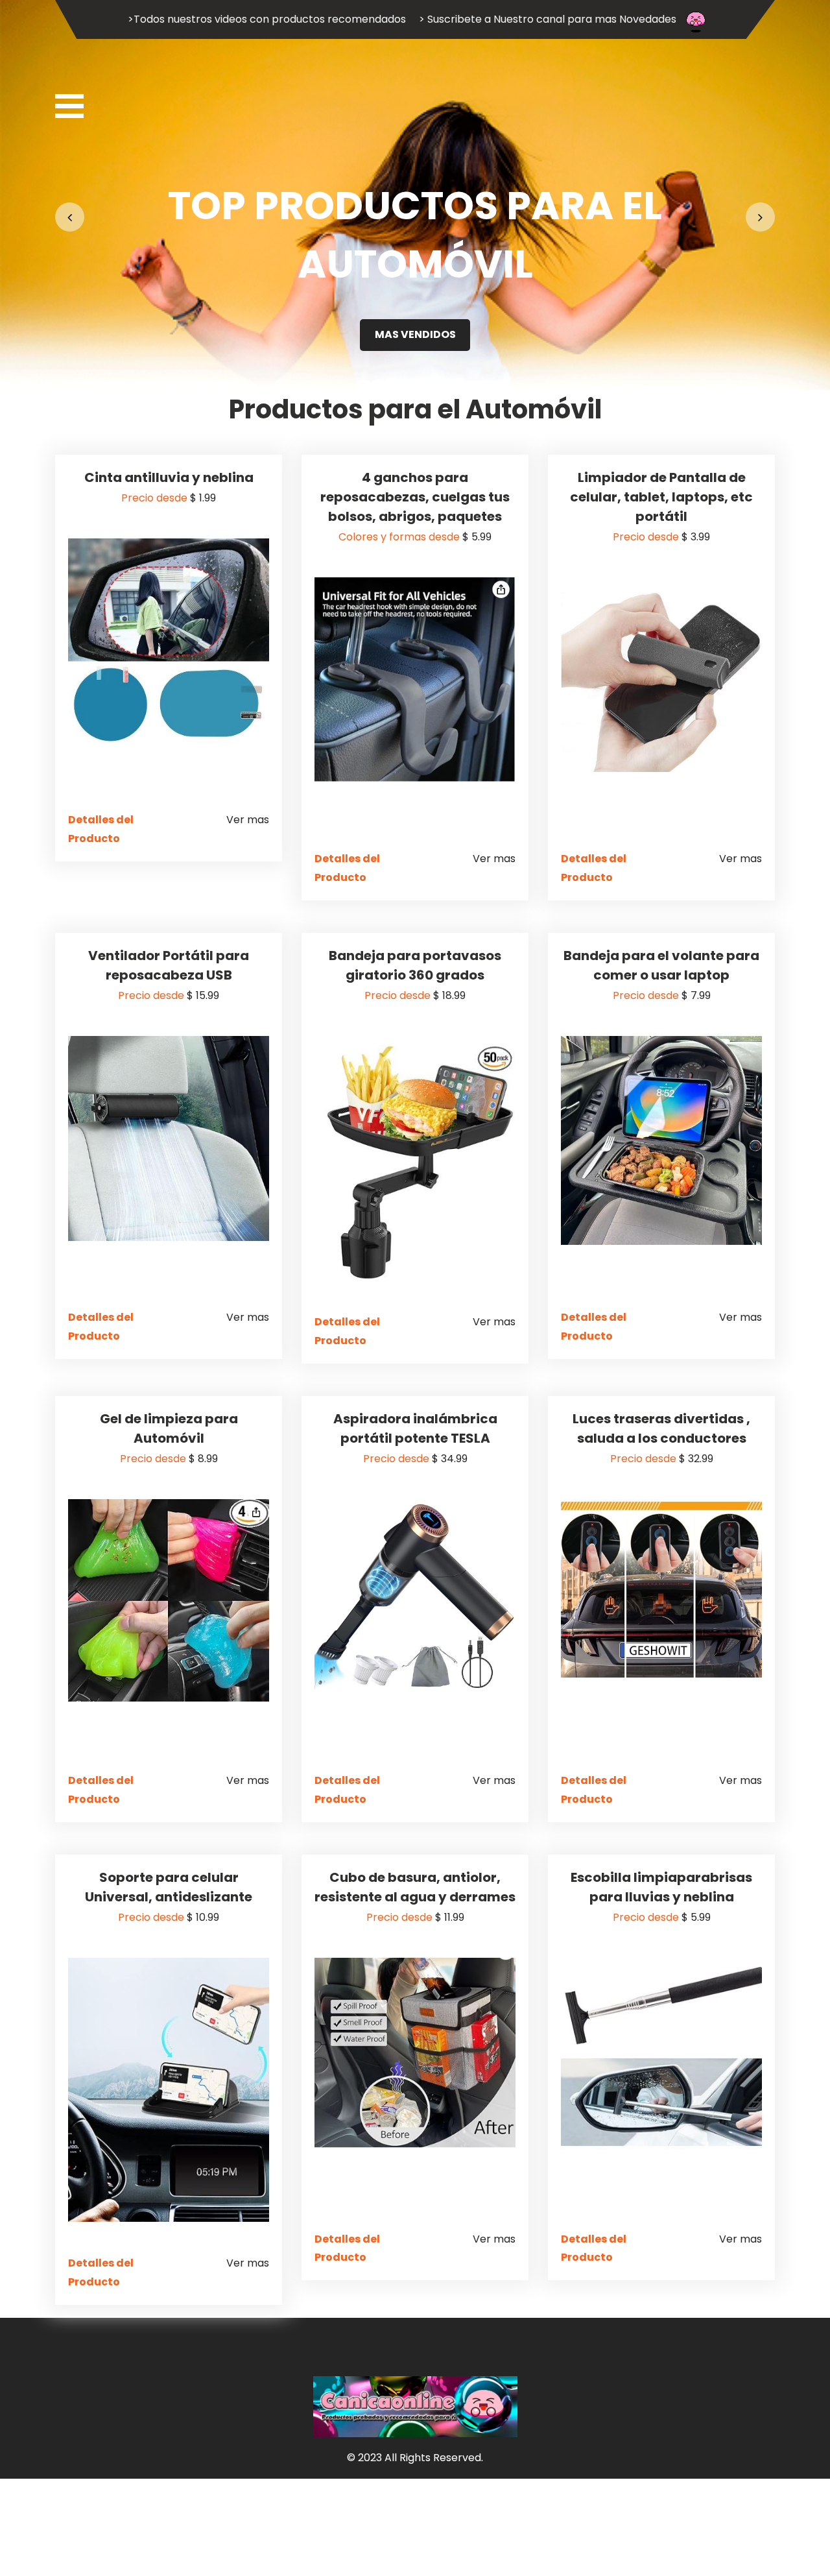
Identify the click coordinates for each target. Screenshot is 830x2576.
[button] (70, 217)
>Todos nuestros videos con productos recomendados (267, 19)
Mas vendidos (415, 334)
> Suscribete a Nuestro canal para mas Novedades (548, 19)
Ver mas (248, 820)
